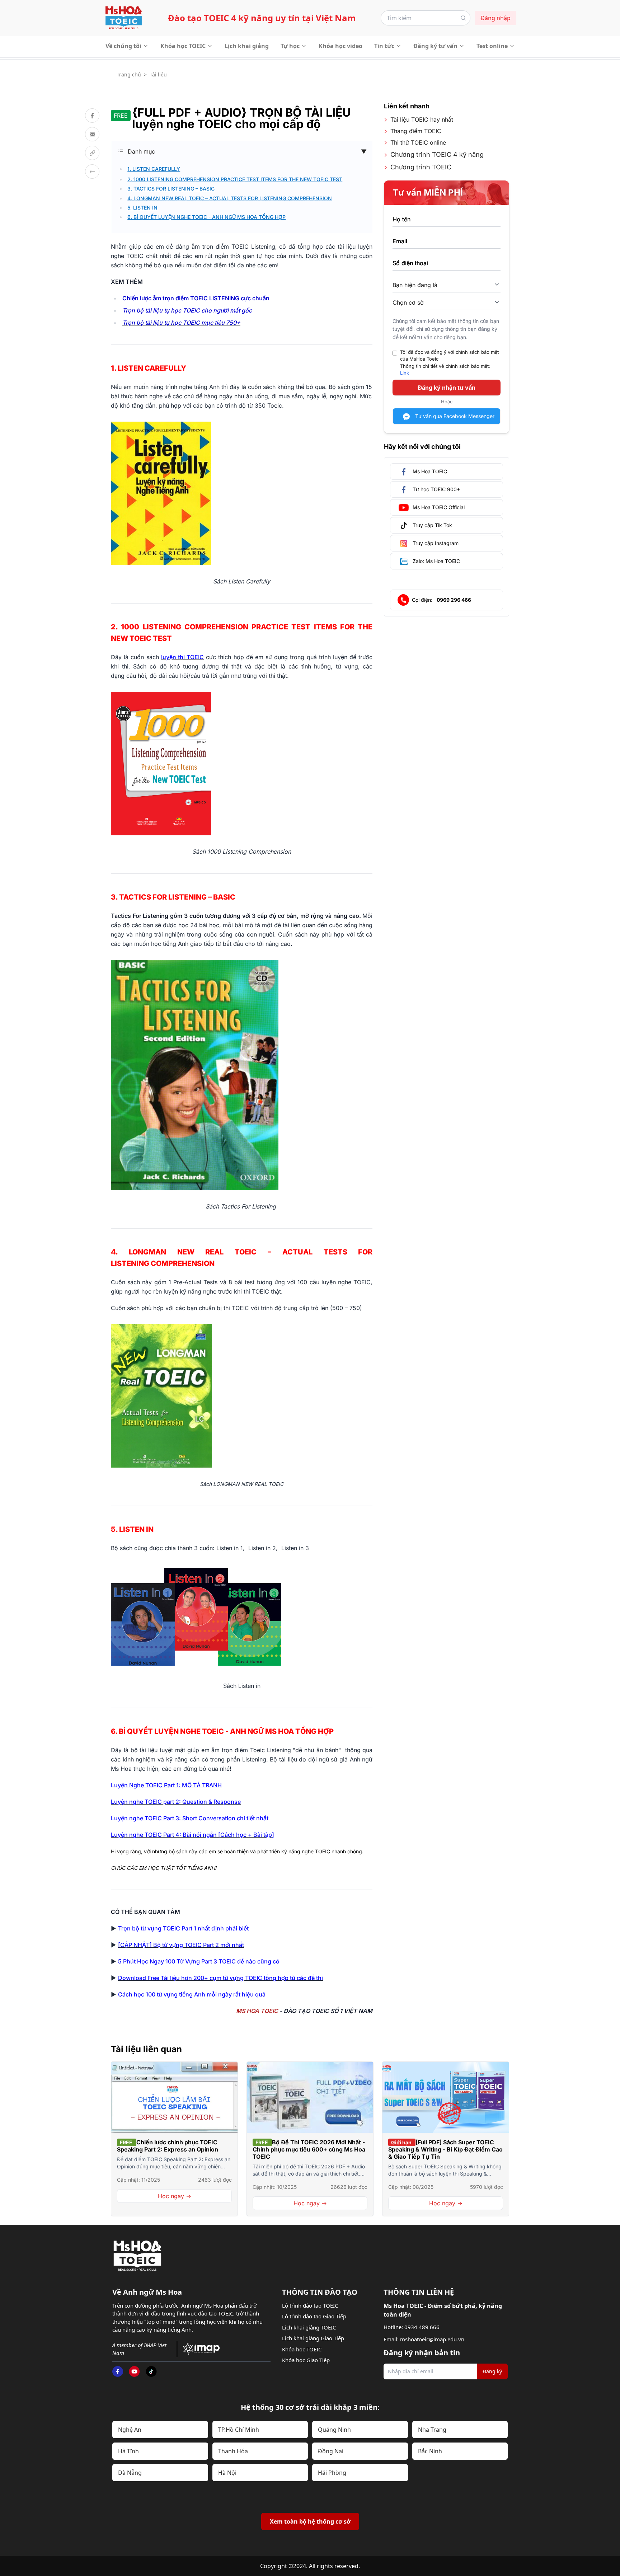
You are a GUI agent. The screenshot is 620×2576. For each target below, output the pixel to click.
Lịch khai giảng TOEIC (309, 2327)
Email (400, 241)
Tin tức (384, 46)
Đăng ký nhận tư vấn (447, 388)
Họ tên (401, 219)
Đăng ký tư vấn (435, 46)
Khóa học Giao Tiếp (306, 2360)
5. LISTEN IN (142, 208)
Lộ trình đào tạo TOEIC (310, 2305)
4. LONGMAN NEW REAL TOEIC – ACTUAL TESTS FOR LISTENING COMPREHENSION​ (230, 198)
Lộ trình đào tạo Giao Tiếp (314, 2316)
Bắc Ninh (430, 2451)
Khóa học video (340, 46)
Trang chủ (129, 74)
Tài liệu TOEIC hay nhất (422, 119)
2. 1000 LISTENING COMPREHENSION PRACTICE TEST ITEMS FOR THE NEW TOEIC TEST (235, 179)
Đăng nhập (495, 18)
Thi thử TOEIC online (418, 142)
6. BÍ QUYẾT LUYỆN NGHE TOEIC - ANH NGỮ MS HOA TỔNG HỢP (206, 217)
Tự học (290, 46)
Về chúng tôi (123, 46)
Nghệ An (130, 2430)
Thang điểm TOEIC (416, 131)
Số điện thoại (410, 263)
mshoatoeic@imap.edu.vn (432, 2339)
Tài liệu (158, 74)
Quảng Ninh (334, 2430)
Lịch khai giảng (247, 46)
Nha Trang (432, 2430)
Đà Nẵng (130, 2473)
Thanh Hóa (233, 2451)
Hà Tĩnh (128, 2451)
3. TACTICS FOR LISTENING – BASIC (171, 189)
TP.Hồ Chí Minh (239, 2430)
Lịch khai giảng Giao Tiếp (313, 2338)
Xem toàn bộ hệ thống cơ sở (310, 2521)
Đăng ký (492, 2371)
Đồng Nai (331, 2451)
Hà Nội (227, 2473)
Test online (492, 46)
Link (405, 373)
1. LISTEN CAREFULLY (154, 169)
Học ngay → (175, 2196)
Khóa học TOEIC (183, 46)
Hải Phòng (332, 2473)
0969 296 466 (454, 600)
